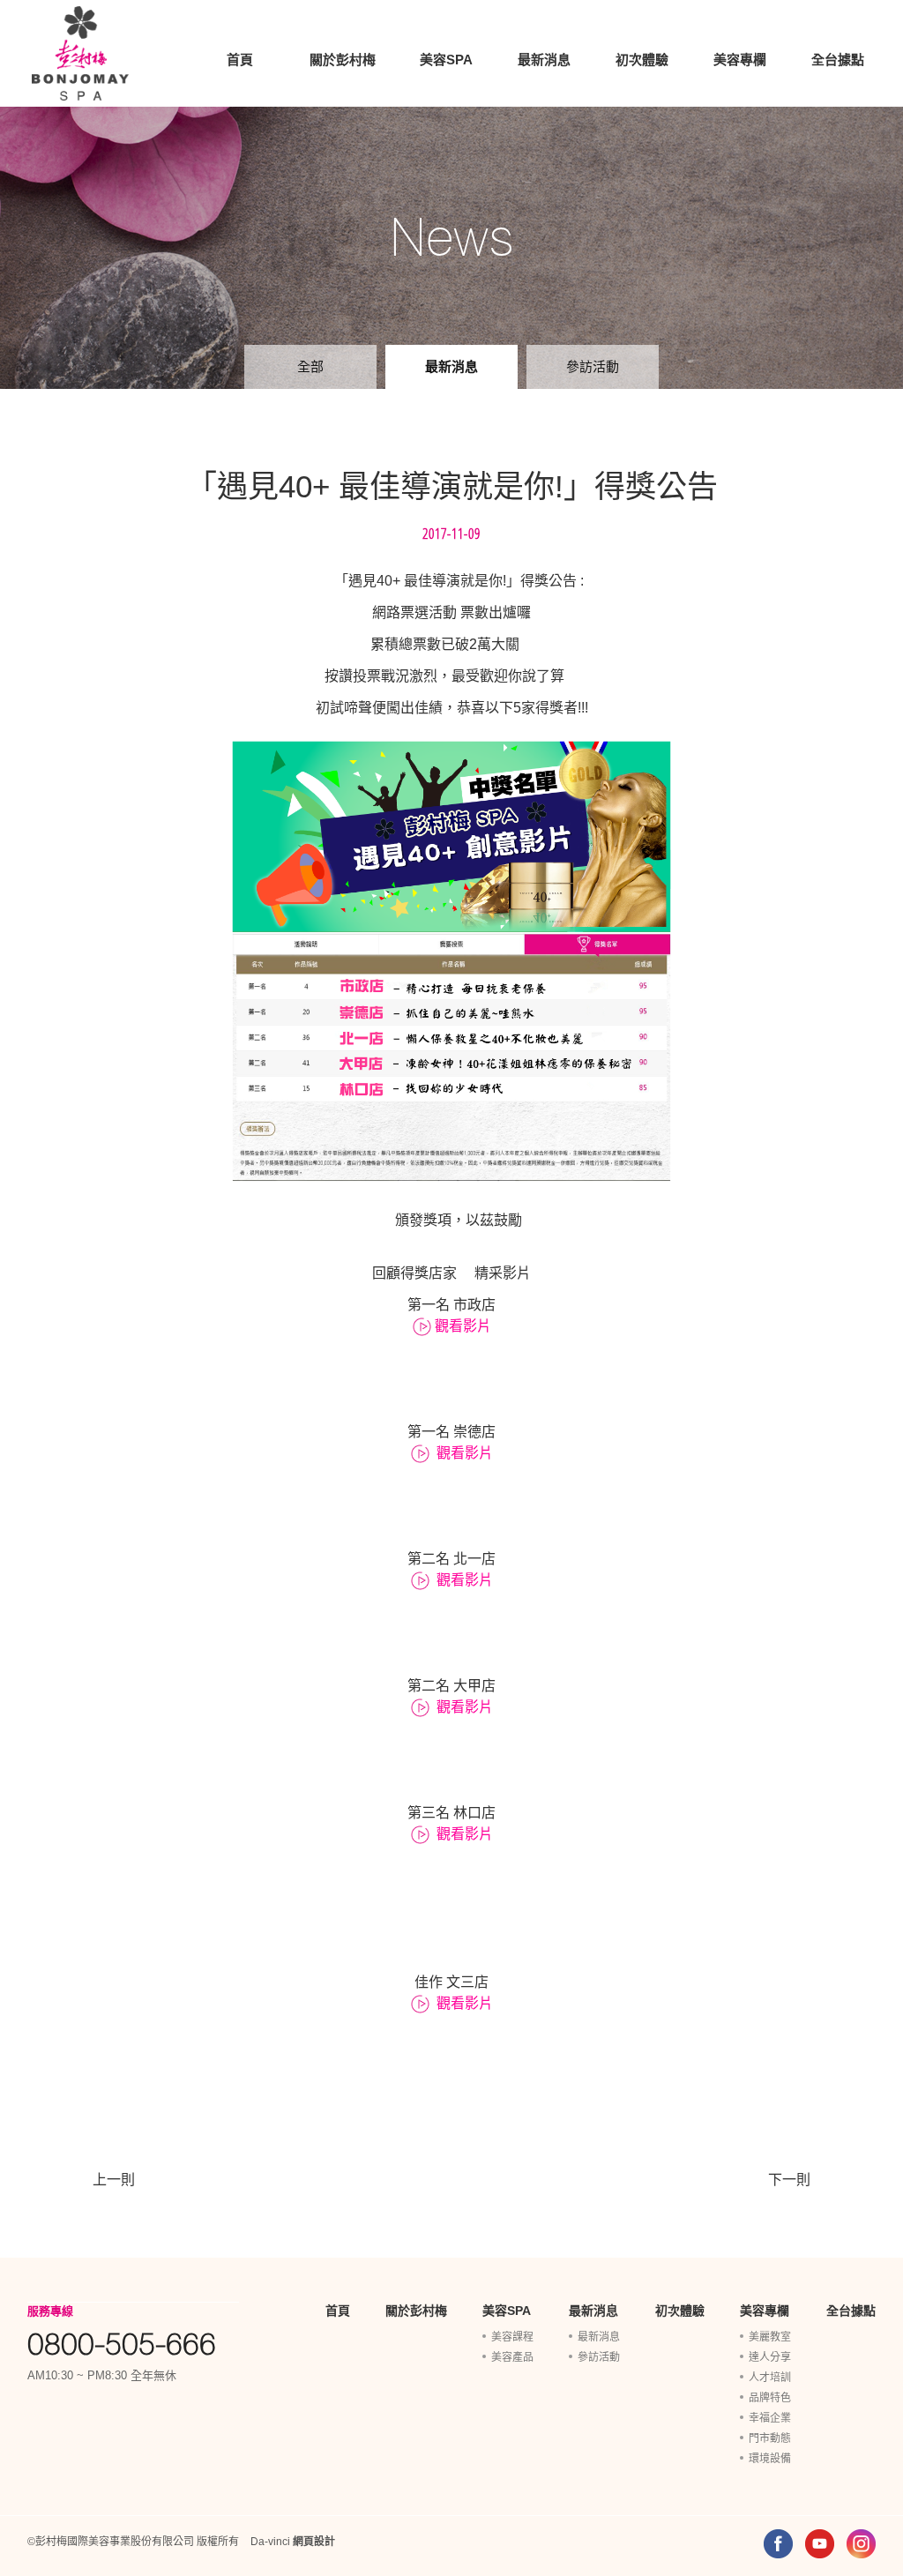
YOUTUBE (820, 2544)
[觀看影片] (424, 1326)
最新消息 (544, 60)
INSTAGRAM (861, 2544)
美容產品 (512, 2357)
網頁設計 (314, 2542)
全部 (310, 366)
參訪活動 (593, 366)
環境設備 (770, 2459)
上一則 (114, 2180)
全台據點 (838, 60)
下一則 (789, 2180)
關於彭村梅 (343, 60)
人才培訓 (770, 2378)
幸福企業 (770, 2418)
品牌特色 (770, 2398)
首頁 (240, 60)
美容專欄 (740, 60)
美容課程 (512, 2337)
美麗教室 (770, 2337)
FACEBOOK (778, 2544)
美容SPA (446, 60)
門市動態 (770, 2438)
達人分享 (770, 2357)
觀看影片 (463, 1326)
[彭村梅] (80, 53)
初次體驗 (642, 60)
